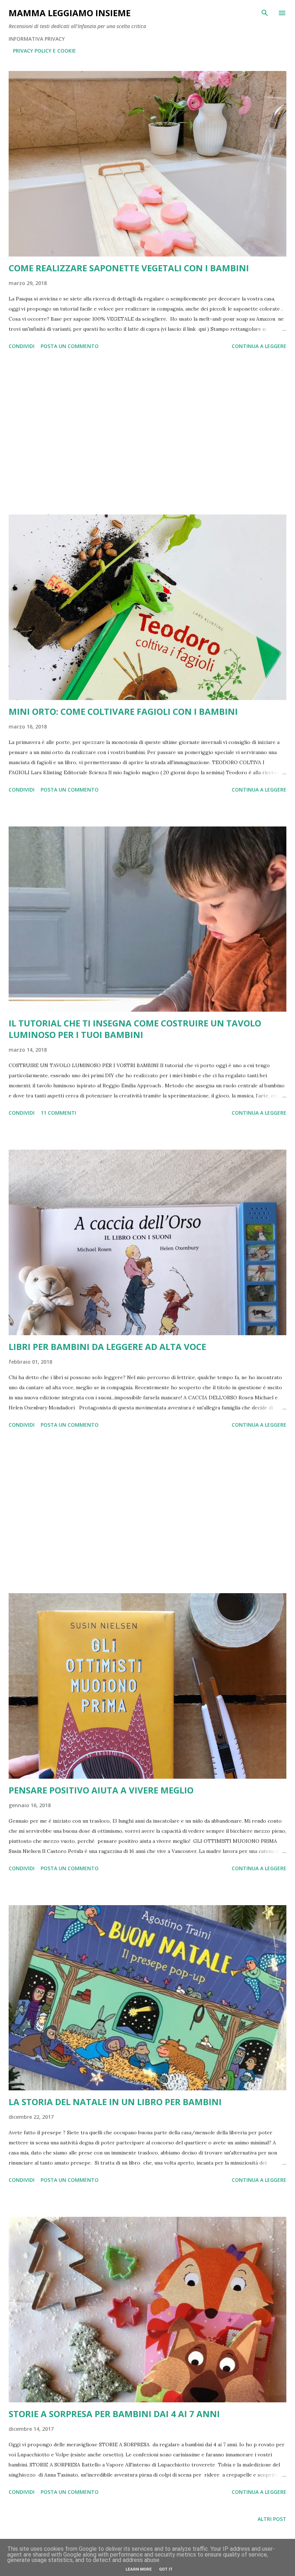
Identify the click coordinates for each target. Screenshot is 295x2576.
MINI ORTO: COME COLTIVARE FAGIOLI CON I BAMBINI (123, 711)
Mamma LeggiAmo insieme (70, 13)
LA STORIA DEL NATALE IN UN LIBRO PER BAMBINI (115, 2102)
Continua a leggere (259, 346)
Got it (166, 2569)
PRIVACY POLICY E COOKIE (44, 51)
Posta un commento (70, 346)
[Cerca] (265, 13)
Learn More (139, 2569)
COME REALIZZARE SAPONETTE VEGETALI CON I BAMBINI (129, 268)
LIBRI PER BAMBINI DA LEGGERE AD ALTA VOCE (107, 1347)
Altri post (272, 2519)
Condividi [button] (22, 346)
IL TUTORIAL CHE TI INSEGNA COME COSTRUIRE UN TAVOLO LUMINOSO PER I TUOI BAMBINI (135, 1029)
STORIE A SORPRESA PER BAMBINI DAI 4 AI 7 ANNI (114, 2414)
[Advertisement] (147, 433)
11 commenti (58, 1113)
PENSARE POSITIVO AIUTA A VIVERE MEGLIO (101, 1790)
